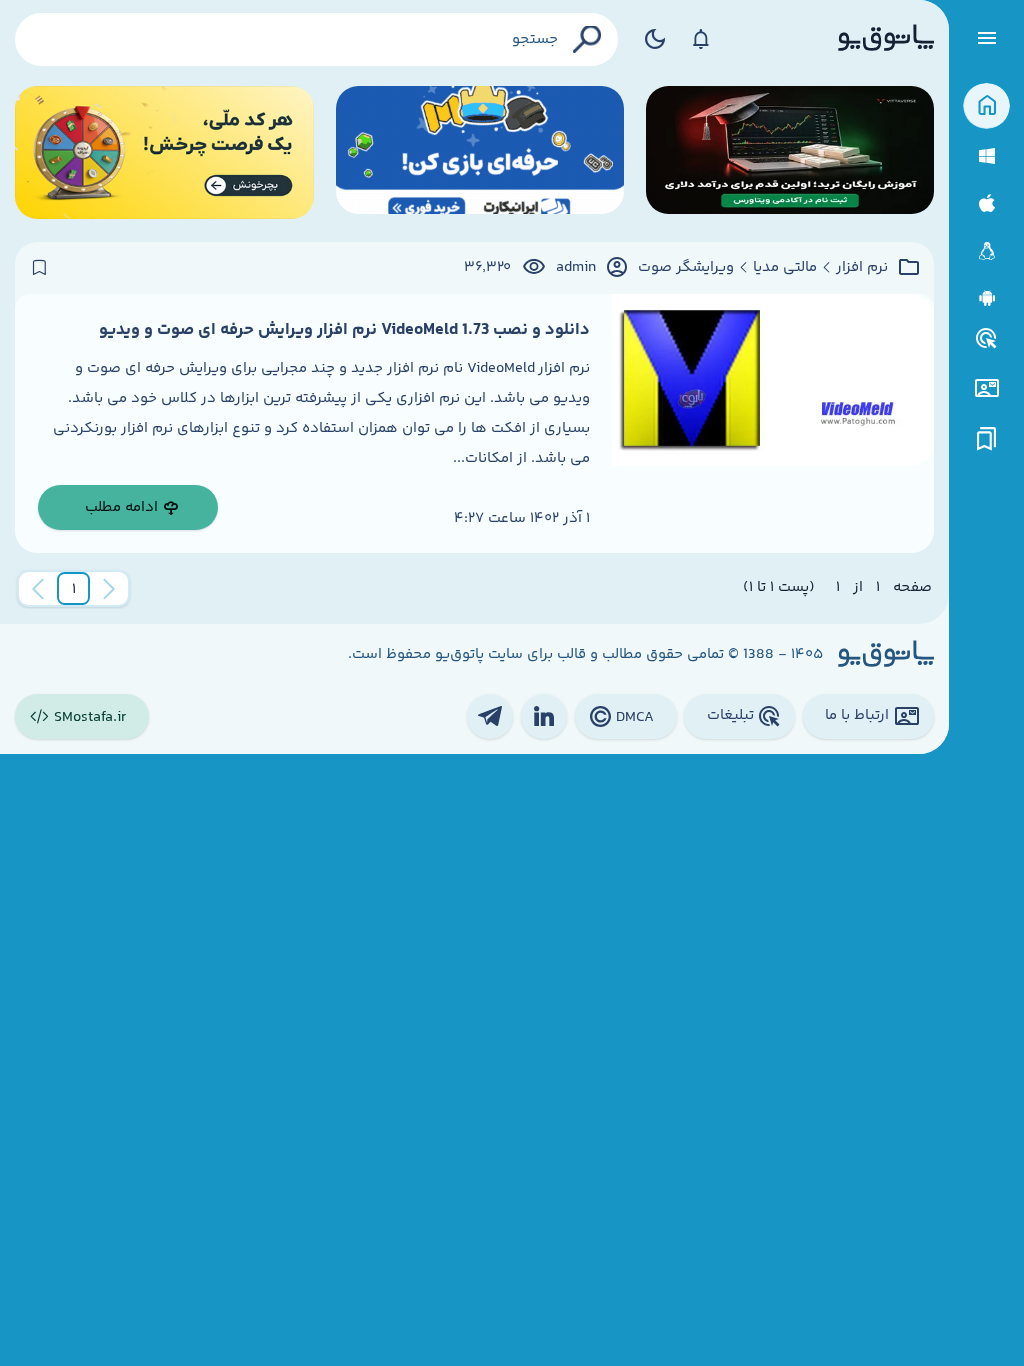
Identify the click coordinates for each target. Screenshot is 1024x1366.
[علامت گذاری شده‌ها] (987, 439)
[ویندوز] (986, 156)
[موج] (790, 152)
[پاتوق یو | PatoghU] (886, 39)
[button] (74, 589)
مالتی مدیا (785, 268)
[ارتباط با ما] (986, 388)
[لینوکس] (986, 251)
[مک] (986, 203)
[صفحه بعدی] (38, 589)
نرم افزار (862, 268)
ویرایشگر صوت (686, 268)
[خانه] (986, 106)
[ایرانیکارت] (480, 152)
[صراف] (164, 152)
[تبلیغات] (987, 339)
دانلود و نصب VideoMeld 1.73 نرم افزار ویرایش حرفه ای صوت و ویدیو (344, 330)
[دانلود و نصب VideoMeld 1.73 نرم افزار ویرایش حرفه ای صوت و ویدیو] (773, 423)
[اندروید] (986, 298)
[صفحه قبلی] (109, 589)
